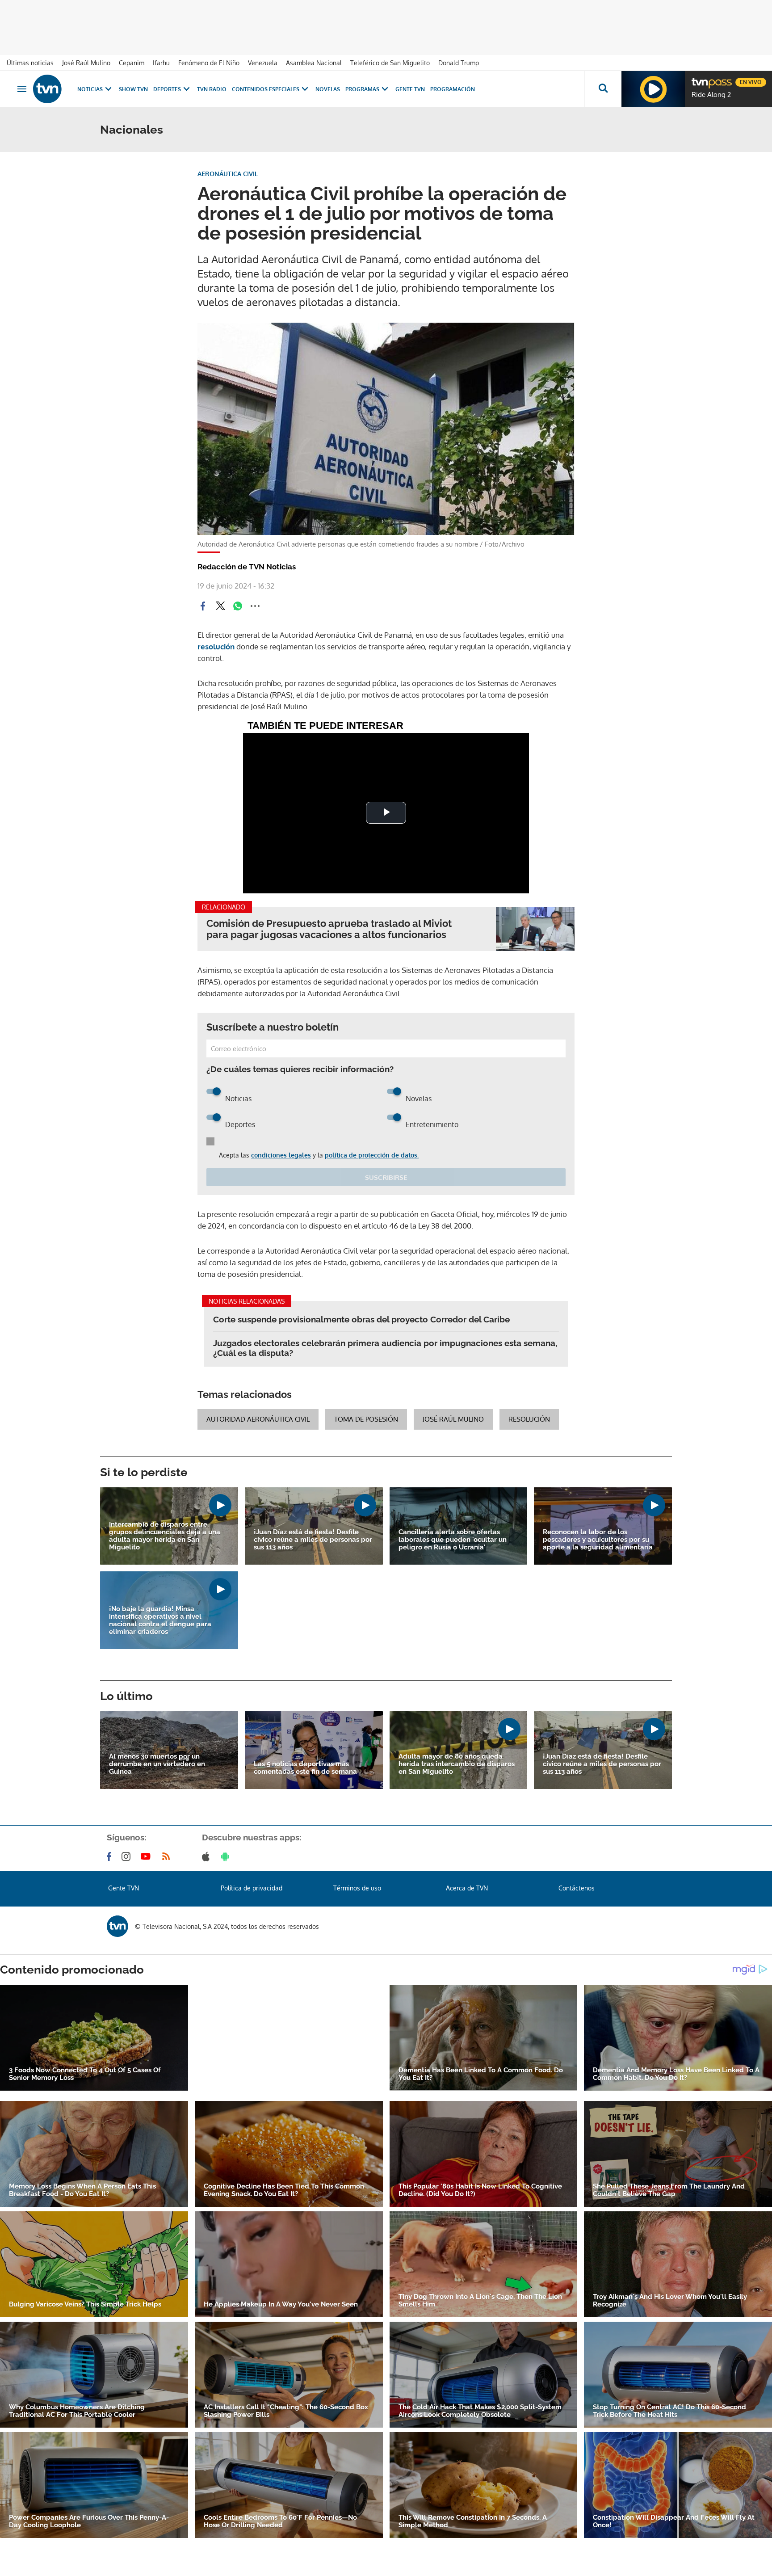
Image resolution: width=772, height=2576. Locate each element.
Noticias (90, 89)
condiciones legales (281, 1155)
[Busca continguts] (603, 89)
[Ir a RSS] (168, 1856)
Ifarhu (161, 63)
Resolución (529, 1419)
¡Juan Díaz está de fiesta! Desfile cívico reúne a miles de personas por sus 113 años (313, 1540)
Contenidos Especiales (266, 89)
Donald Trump (459, 63)
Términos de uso (357, 1888)
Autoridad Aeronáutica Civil (258, 1419)
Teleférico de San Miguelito (390, 63)
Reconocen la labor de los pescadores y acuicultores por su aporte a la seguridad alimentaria (598, 1540)
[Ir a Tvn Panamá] (47, 89)
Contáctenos (577, 1888)
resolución (216, 646)
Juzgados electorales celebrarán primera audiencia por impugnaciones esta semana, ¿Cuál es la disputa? (385, 1348)
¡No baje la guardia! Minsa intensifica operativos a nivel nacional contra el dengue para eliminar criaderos (160, 1621)
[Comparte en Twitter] (220, 606)
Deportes (167, 89)
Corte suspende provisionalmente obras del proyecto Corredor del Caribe (361, 1319)
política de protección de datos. (372, 1155)
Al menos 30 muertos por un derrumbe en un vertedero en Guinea (157, 1764)
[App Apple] (208, 1856)
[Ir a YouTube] (147, 1856)
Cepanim (132, 63)
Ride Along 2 (711, 95)
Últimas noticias (30, 63)
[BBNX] (117, 1926)
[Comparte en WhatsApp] (238, 606)
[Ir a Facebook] (111, 1856)
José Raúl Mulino (86, 63)
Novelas (328, 89)
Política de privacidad (252, 1888)
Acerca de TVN (467, 1888)
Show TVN (133, 89)
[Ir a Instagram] (128, 1856)
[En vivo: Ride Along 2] (653, 89)
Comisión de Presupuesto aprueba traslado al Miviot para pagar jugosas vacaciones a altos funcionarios (329, 929)
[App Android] (227, 1856)
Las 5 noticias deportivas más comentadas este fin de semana (305, 1768)
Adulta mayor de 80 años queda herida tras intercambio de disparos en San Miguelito (457, 1764)
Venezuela (263, 63)
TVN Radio (212, 89)
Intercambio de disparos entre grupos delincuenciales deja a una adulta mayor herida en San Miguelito (165, 1536)
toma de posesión (366, 1419)
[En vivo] (699, 79)
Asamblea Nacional (314, 63)
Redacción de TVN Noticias (247, 567)
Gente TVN (410, 89)
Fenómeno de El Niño (209, 63)
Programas (362, 89)
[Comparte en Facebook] (203, 606)
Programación (453, 89)
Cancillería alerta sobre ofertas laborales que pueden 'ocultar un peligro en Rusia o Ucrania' (453, 1540)
